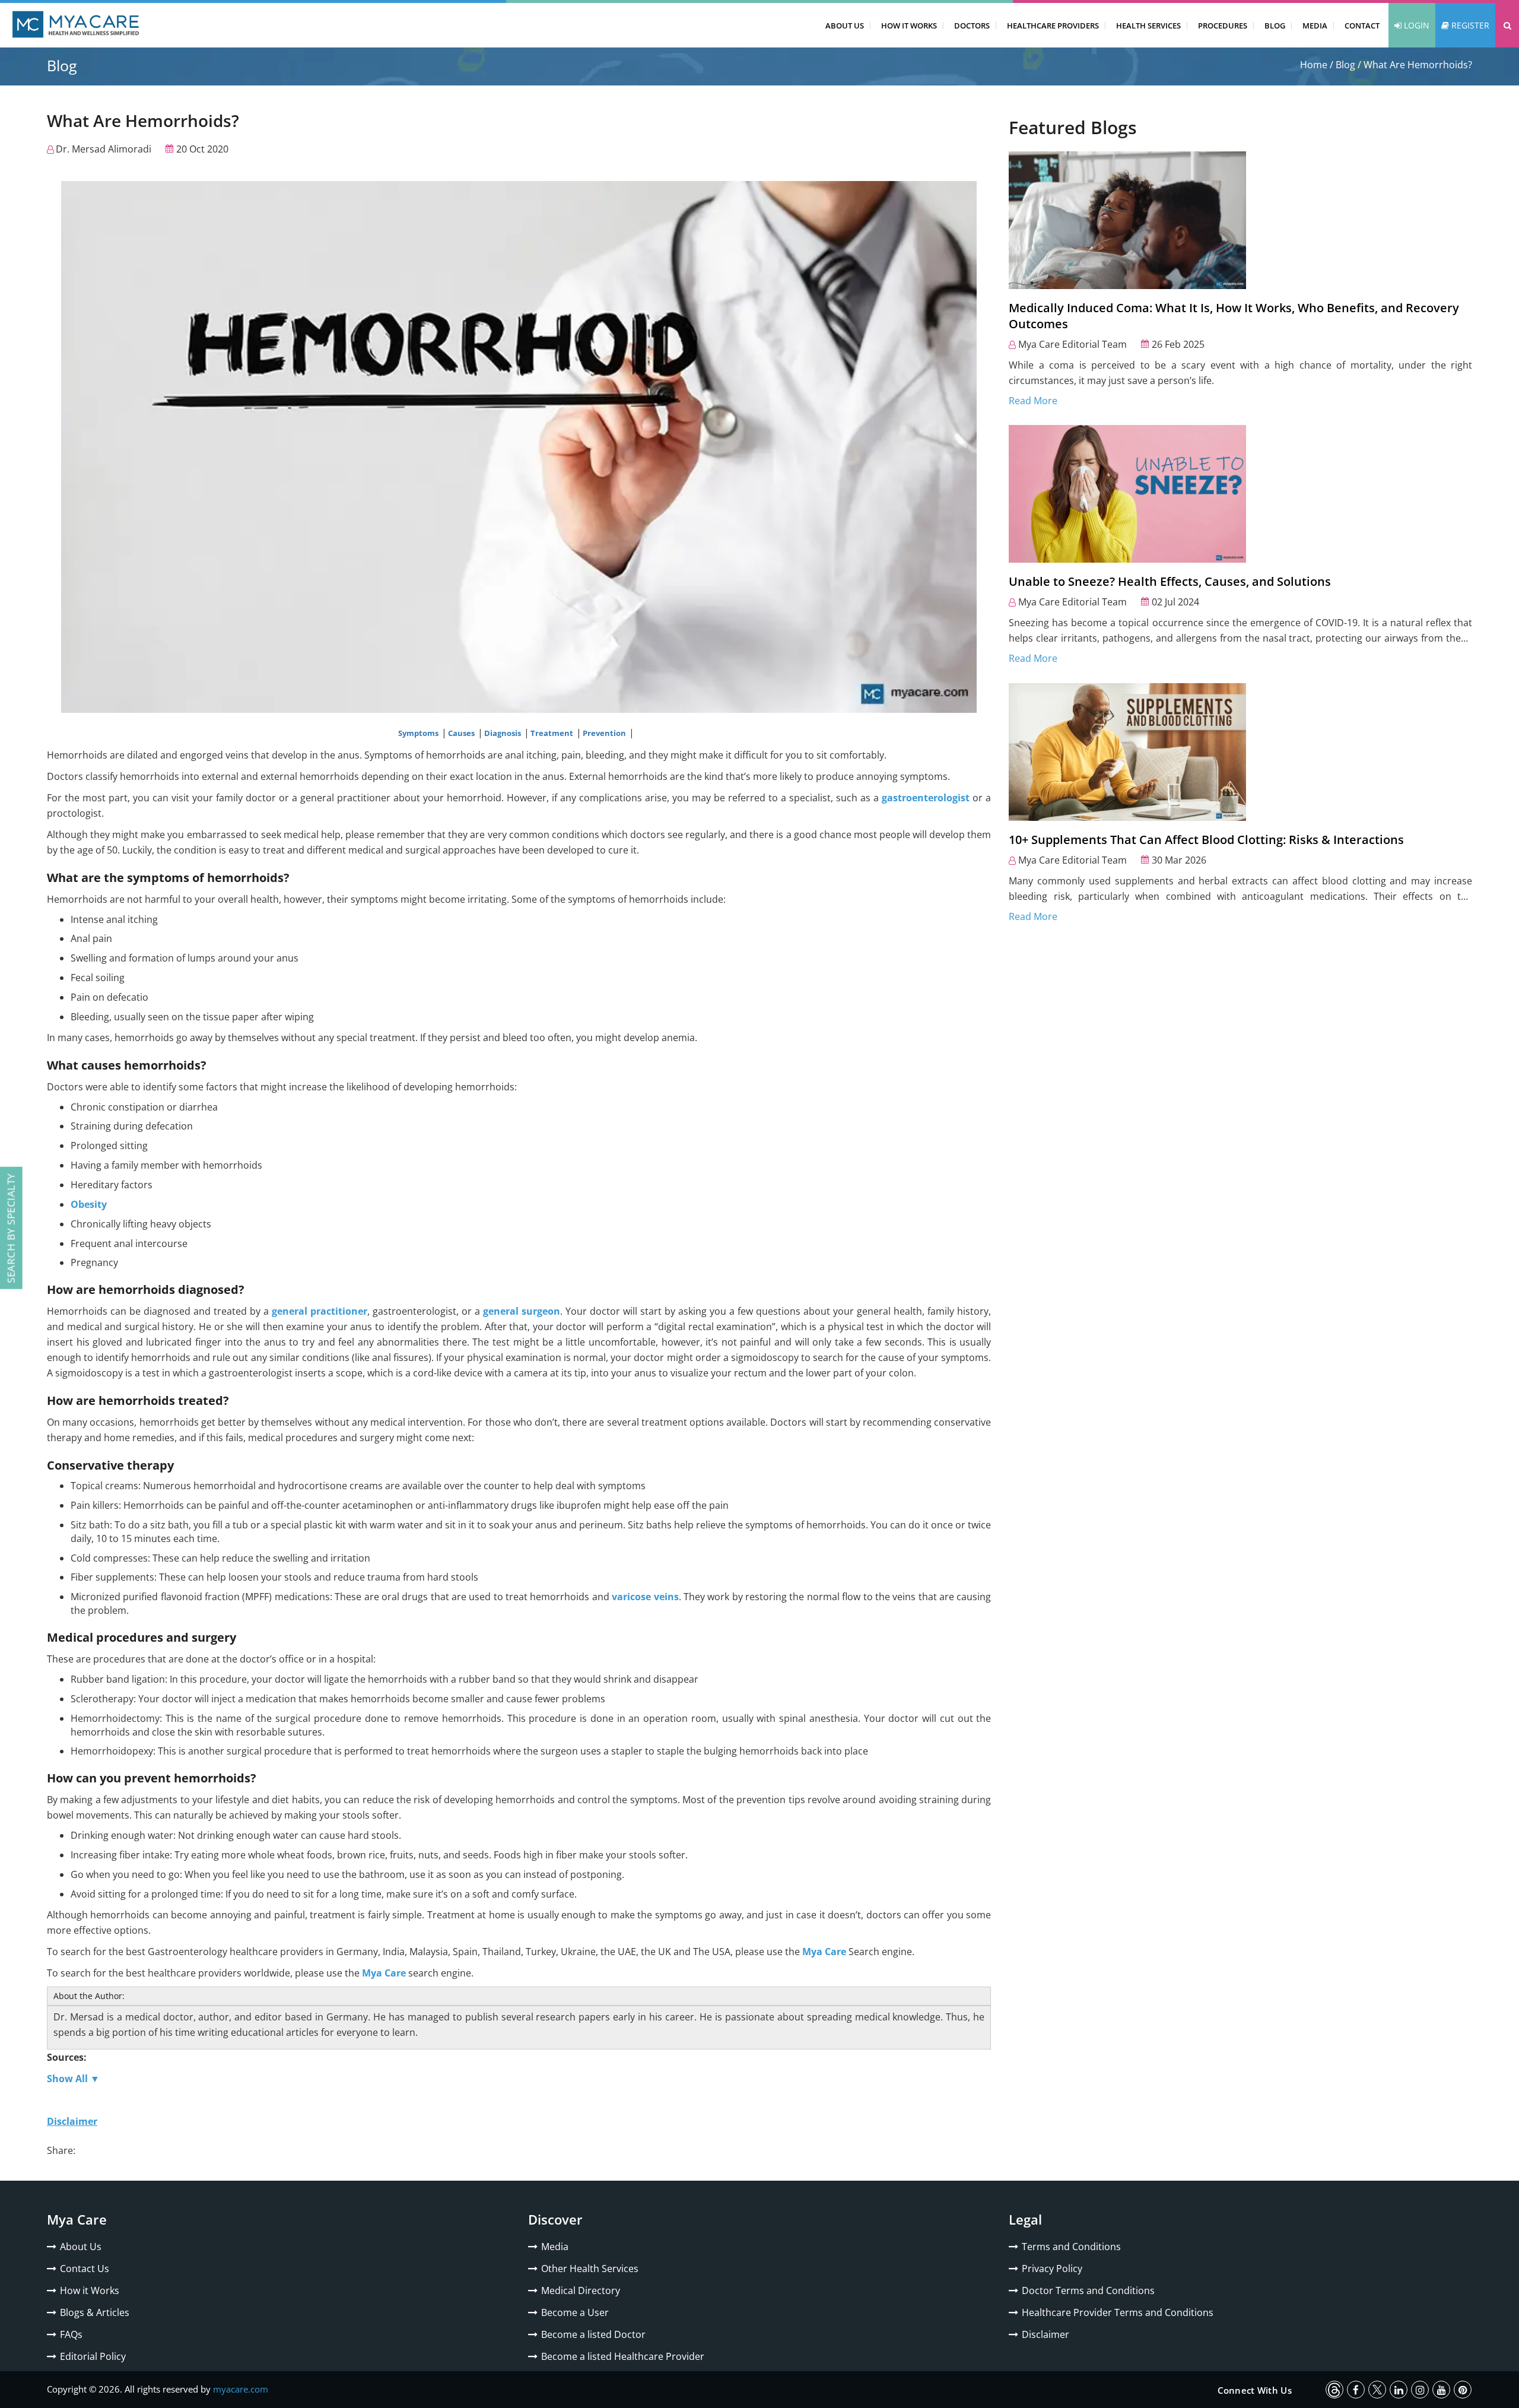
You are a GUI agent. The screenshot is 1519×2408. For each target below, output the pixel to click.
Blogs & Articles (95, 2312)
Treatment (553, 733)
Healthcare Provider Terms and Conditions (1118, 2312)
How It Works (909, 26)
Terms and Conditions (1071, 2247)
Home (1314, 65)
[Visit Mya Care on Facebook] (1356, 2390)
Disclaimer (1045, 2334)
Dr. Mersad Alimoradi (104, 149)
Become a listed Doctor (593, 2334)
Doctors (972, 26)
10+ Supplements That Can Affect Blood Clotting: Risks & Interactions (1206, 840)
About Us (845, 26)
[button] (1507, 25)
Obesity (89, 1204)
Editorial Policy (93, 2356)
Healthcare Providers (1053, 26)
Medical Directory (581, 2290)
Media (1315, 26)
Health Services (1148, 26)
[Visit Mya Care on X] (1377, 2390)
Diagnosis (503, 733)
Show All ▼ (73, 2079)
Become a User (575, 2312)
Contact (1362, 26)
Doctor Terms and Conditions (1088, 2290)
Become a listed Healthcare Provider (623, 2356)
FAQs (71, 2334)
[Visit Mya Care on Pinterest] (1463, 2390)
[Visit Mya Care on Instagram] (1420, 2390)
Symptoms (419, 733)
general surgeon (522, 1311)
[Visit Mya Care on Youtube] (1441, 2390)
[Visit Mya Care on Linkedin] (1399, 2390)
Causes (462, 733)
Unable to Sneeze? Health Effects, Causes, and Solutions (1170, 581)
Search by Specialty (11, 1228)
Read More (1033, 401)
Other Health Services (590, 2269)
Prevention (605, 733)
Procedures (1223, 26)
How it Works (90, 2290)
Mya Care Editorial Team (1072, 344)
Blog (1275, 26)
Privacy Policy (1052, 2269)
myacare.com (241, 2389)
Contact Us (85, 2269)
